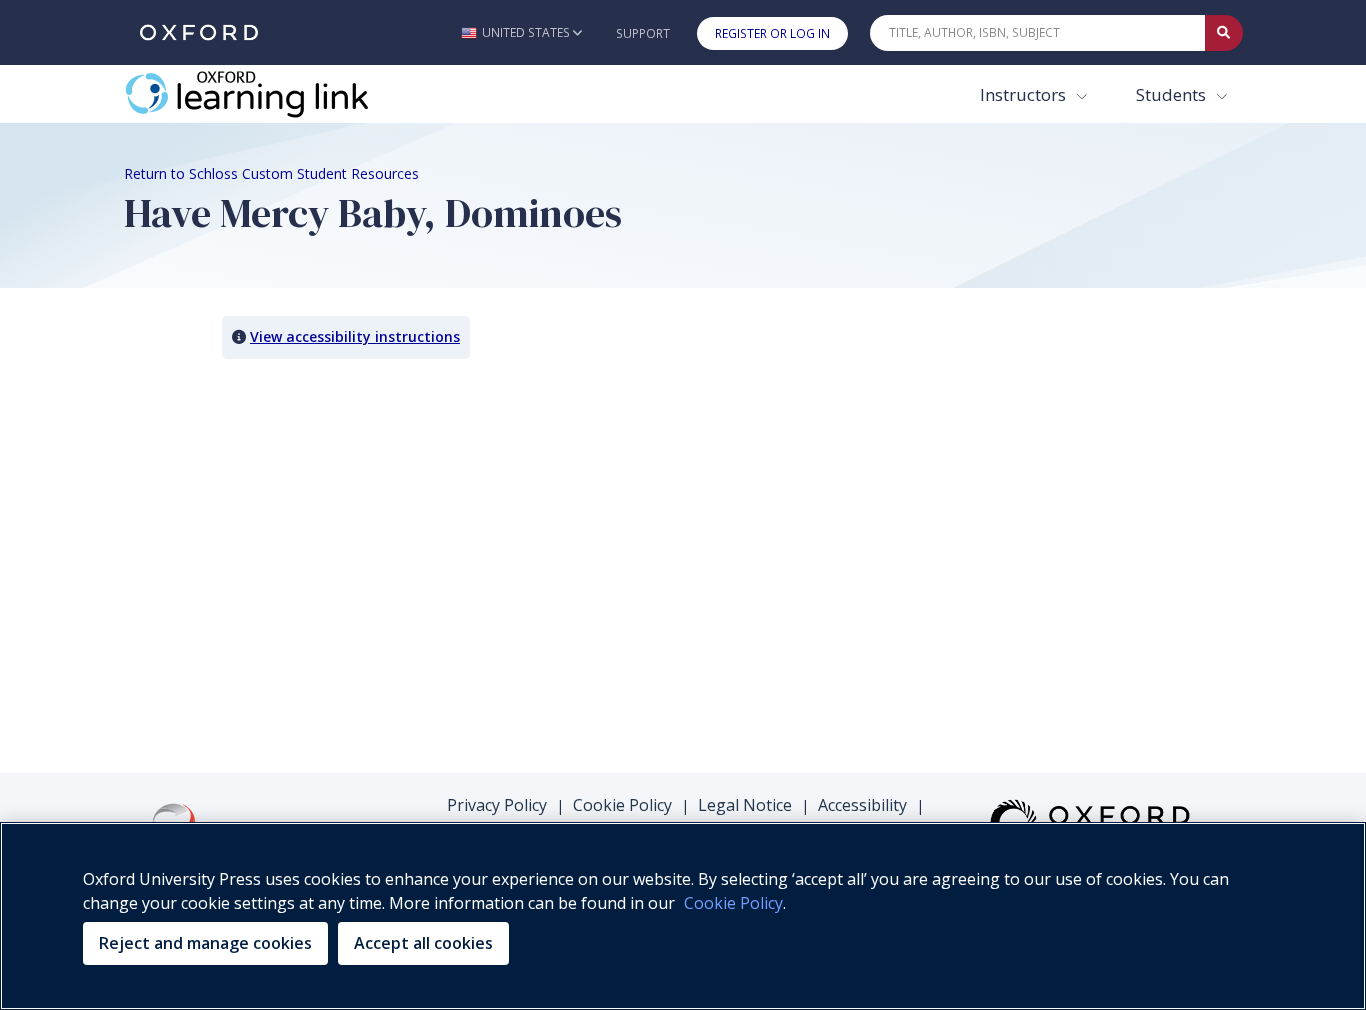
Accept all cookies (423, 943)
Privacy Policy (497, 805)
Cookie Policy (622, 805)
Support (643, 33)
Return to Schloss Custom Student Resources (271, 173)
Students (1173, 94)
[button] (521, 32)
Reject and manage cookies (205, 943)
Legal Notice (745, 805)
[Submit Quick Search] (1224, 33)
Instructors (1025, 94)
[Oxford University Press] (199, 32)
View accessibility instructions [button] (355, 336)
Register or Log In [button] (772, 33)
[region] (683, 916)
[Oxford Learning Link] (274, 94)
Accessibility (862, 805)
